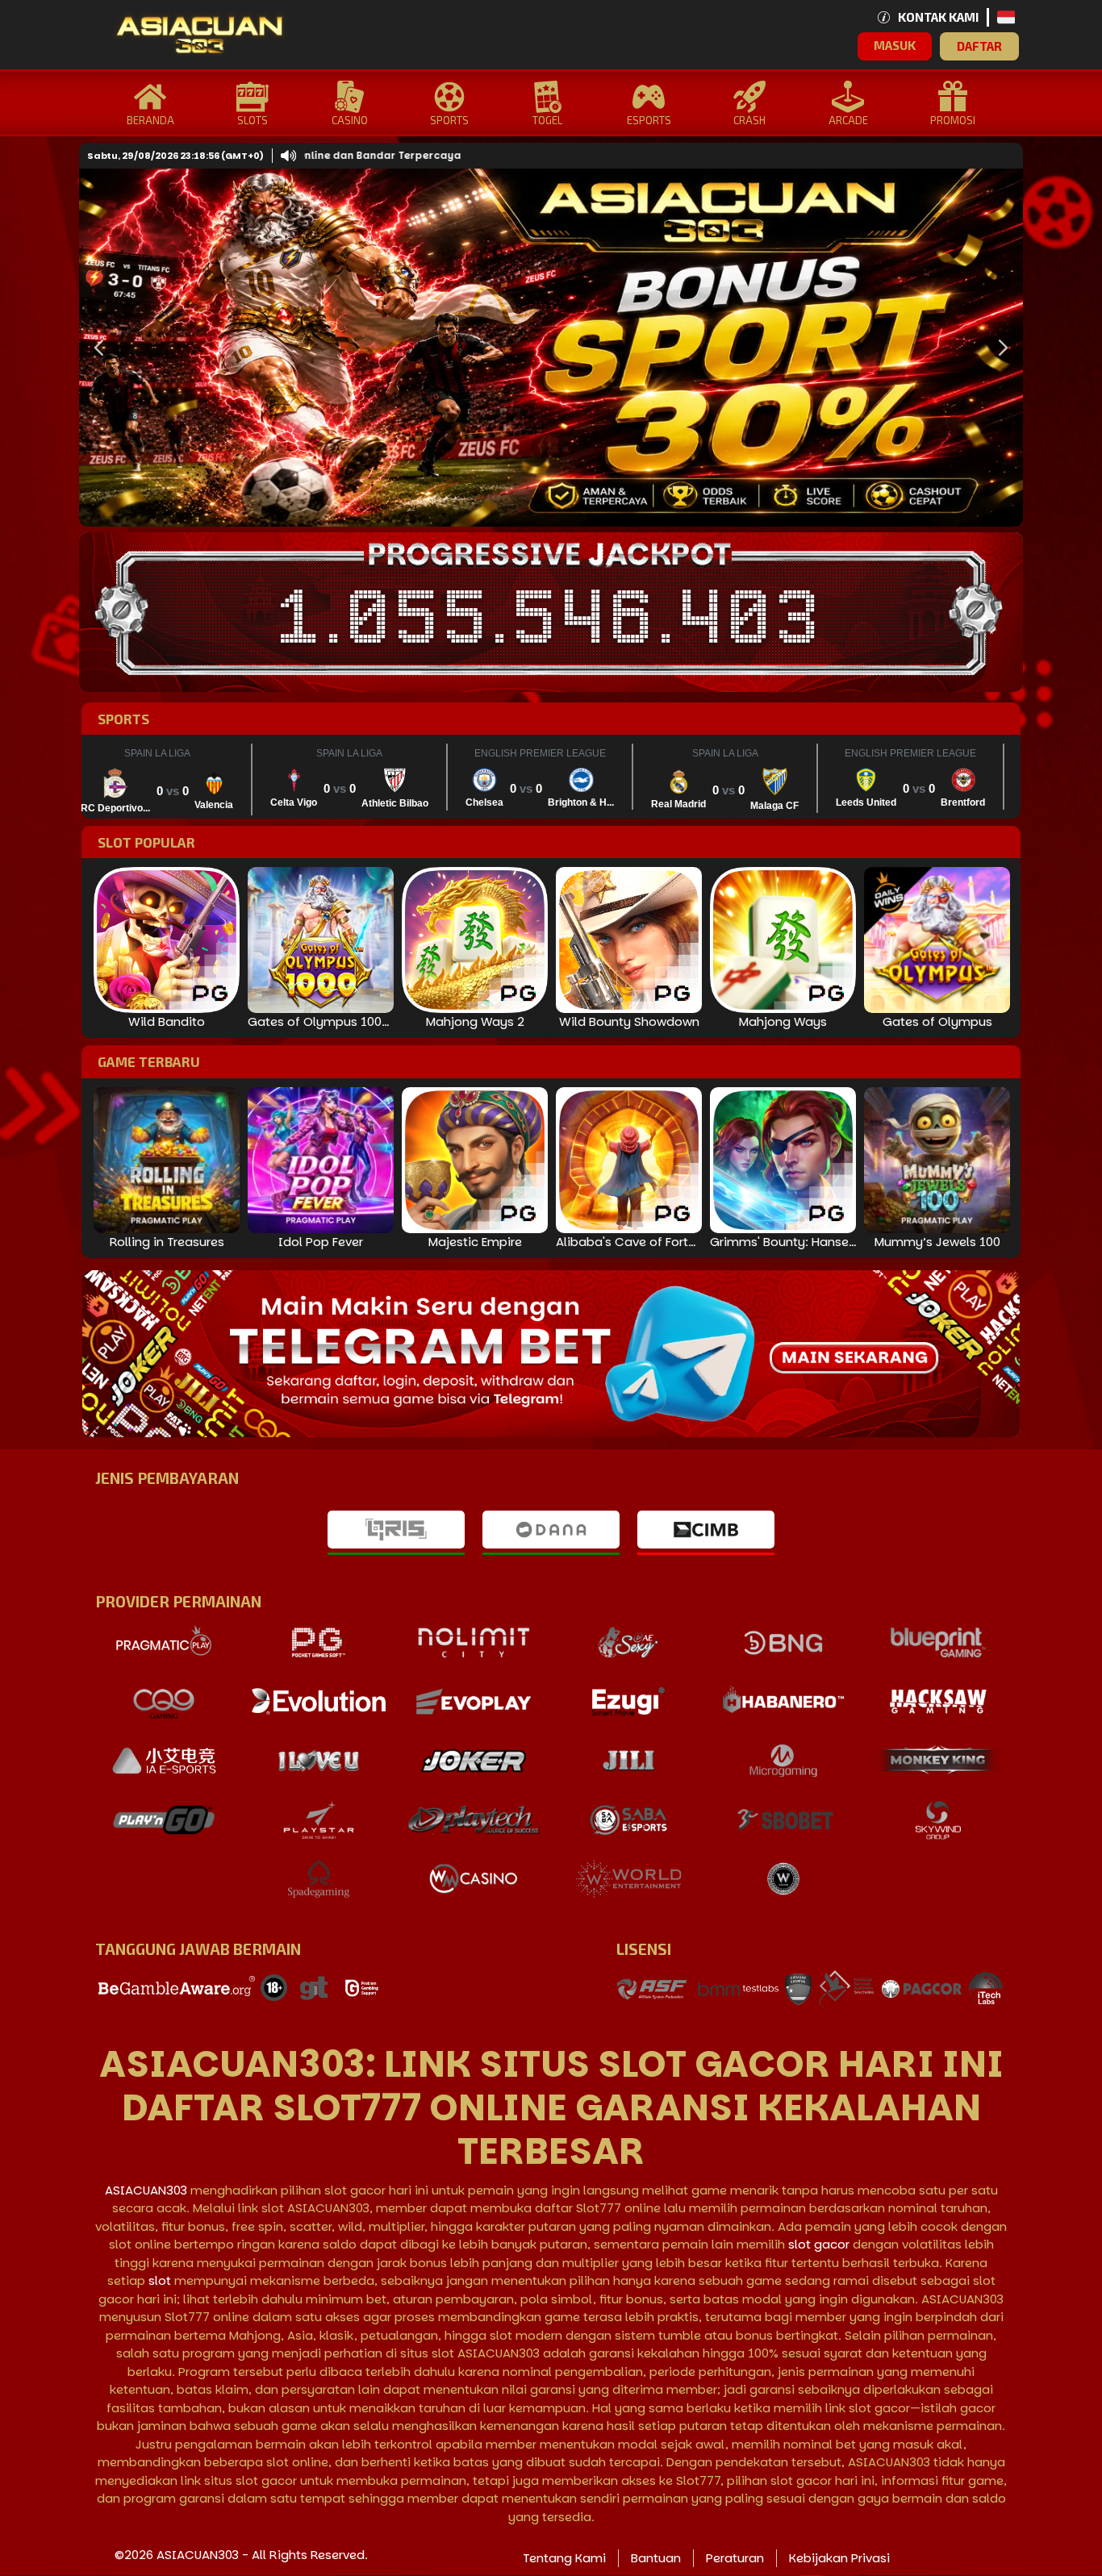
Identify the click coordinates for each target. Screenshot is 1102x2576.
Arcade (848, 120)
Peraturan (735, 2558)
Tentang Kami (564, 2558)
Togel (547, 120)
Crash (749, 120)
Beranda (150, 120)
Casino (350, 120)
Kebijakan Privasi (839, 2558)
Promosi (953, 120)
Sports (449, 120)
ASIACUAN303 (146, 2190)
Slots (253, 120)
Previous (95, 348)
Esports (649, 120)
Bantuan (656, 2558)
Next (999, 348)
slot (160, 2280)
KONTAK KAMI (938, 17)
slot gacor (819, 2244)
